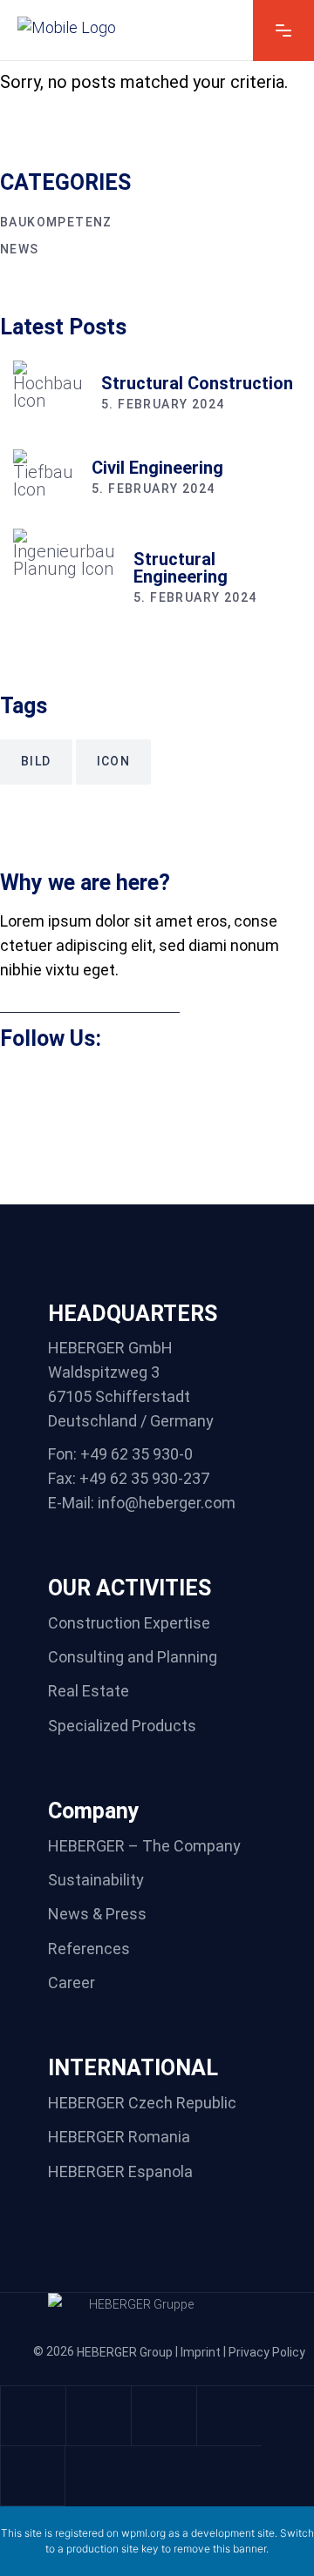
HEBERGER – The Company (144, 1846)
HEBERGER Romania (119, 2138)
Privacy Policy (267, 2352)
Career (72, 1983)
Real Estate (89, 1692)
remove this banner (220, 2549)
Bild (36, 761)
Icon (114, 761)
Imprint (201, 2352)
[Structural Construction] (48, 395)
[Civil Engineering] (43, 479)
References (89, 1949)
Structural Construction (197, 383)
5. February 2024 (163, 404)
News (20, 249)
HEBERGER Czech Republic (142, 2103)
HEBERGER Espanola (120, 2171)
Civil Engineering (157, 468)
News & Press (97, 1915)
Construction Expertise (129, 1623)
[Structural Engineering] (64, 580)
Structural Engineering (181, 568)
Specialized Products (122, 1726)
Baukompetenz (56, 222)
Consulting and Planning (133, 1657)
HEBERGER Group (125, 2352)
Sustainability (96, 1880)
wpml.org (143, 2533)
